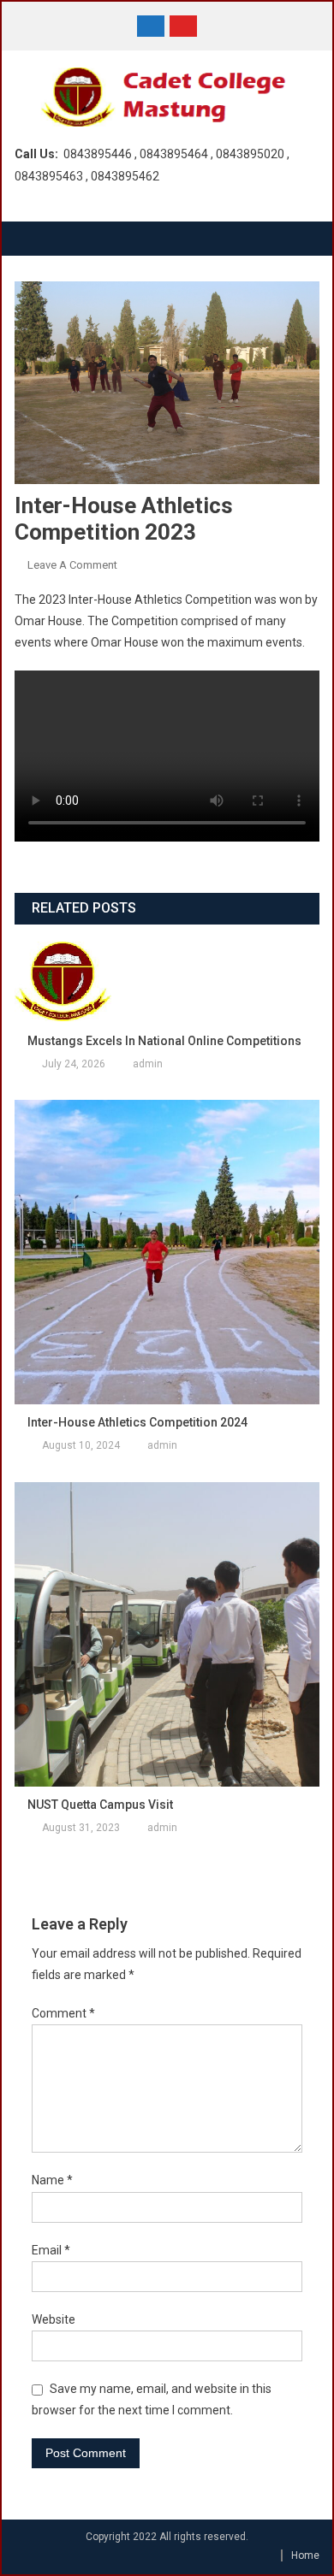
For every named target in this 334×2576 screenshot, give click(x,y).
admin (148, 1064)
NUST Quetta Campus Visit (100, 1805)
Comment (63, 2013)
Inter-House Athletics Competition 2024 (137, 1422)
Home (305, 2555)
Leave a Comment (72, 565)
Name (52, 2180)
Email (51, 2250)
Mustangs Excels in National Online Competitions (164, 1041)
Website (54, 2319)
